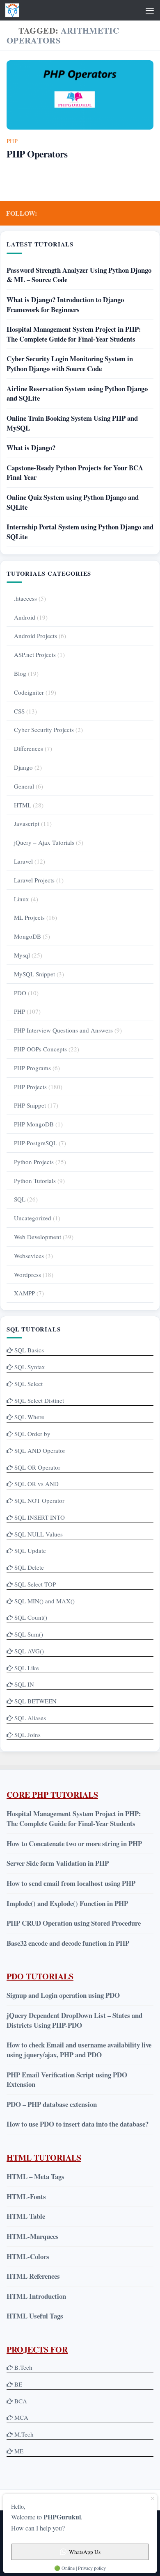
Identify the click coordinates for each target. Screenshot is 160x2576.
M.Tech (24, 2434)
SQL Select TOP (35, 1584)
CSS (19, 711)
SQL (20, 1199)
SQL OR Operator (37, 1467)
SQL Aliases (30, 1718)
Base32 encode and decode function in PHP (68, 1943)
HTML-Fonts (26, 2196)
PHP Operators (37, 154)
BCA (21, 2401)
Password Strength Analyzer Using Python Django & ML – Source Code (79, 275)
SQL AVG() (29, 1651)
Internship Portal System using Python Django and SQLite (80, 532)
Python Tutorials (35, 1181)
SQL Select (29, 1384)
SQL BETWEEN (35, 1701)
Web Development (38, 1237)
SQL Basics (29, 1350)
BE (17, 2384)
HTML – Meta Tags (35, 2176)
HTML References (33, 2276)
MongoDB (27, 936)
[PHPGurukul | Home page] (15, 10)
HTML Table (26, 2216)
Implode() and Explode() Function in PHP (67, 1903)
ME (19, 2451)
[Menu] (150, 10)
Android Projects (35, 636)
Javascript (27, 823)
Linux (22, 899)
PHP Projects (30, 1087)
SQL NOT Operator (39, 1500)
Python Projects (34, 1162)
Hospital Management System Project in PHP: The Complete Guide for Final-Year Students (74, 334)
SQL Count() (31, 1617)
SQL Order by (32, 1434)
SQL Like (27, 1668)
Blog (20, 673)
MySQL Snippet (34, 974)
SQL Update (30, 1550)
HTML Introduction (36, 2296)
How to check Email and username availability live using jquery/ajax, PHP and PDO (79, 2050)
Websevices (29, 1256)
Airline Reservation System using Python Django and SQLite (77, 393)
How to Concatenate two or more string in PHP (74, 1843)
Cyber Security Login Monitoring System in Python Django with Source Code (70, 364)
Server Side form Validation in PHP (58, 1863)
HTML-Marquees (33, 2236)
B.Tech (23, 2367)
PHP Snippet (30, 1105)
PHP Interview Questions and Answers (63, 1030)
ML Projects (29, 917)
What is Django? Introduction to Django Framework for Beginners (65, 304)
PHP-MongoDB (34, 1124)
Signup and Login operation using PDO (63, 1995)
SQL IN (24, 1684)
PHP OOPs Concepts (40, 1049)
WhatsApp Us (85, 2552)
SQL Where (29, 1417)
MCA (21, 2417)
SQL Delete (29, 1567)
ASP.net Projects (35, 654)
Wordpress (27, 1274)
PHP (12, 141)
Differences (29, 748)
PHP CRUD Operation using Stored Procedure (74, 1923)
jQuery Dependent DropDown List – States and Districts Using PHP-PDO (74, 2020)
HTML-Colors (28, 2256)
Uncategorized (33, 1218)
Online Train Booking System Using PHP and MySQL (72, 423)
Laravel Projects (34, 880)
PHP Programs (32, 1068)
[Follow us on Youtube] (123, 213)
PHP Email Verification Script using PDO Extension (67, 2080)
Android (25, 617)
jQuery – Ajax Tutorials (44, 842)
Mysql (22, 955)
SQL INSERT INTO (40, 1517)
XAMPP (24, 1293)
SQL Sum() (29, 1634)
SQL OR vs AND (37, 1484)
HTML (23, 805)
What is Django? (31, 448)
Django (23, 767)
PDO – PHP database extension (52, 2104)
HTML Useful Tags (35, 2316)
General (24, 786)
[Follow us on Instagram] (149, 213)
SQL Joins (27, 1735)
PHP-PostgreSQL (35, 1143)
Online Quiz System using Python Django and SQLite (73, 502)
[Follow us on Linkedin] (136, 213)
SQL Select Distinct (39, 1400)
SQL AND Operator (40, 1450)
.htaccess (25, 598)
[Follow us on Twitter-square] (110, 213)
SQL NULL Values (39, 1534)
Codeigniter (29, 692)
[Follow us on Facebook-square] (96, 213)
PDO (20, 993)
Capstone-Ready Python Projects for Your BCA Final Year (75, 473)
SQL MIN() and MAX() (45, 1601)
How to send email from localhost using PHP (71, 1883)
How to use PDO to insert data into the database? (78, 2124)
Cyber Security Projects (44, 729)
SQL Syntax (30, 1367)
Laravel (23, 861)
